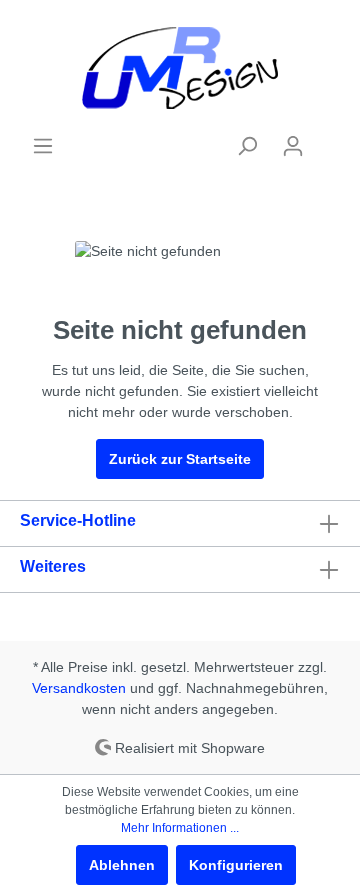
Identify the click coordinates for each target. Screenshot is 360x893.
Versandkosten (79, 688)
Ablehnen (122, 865)
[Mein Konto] (293, 146)
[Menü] (43, 146)
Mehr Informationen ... (180, 828)
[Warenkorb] (328, 138)
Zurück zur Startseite (180, 459)
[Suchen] (247, 146)
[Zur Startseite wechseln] (180, 67)
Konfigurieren (236, 865)
